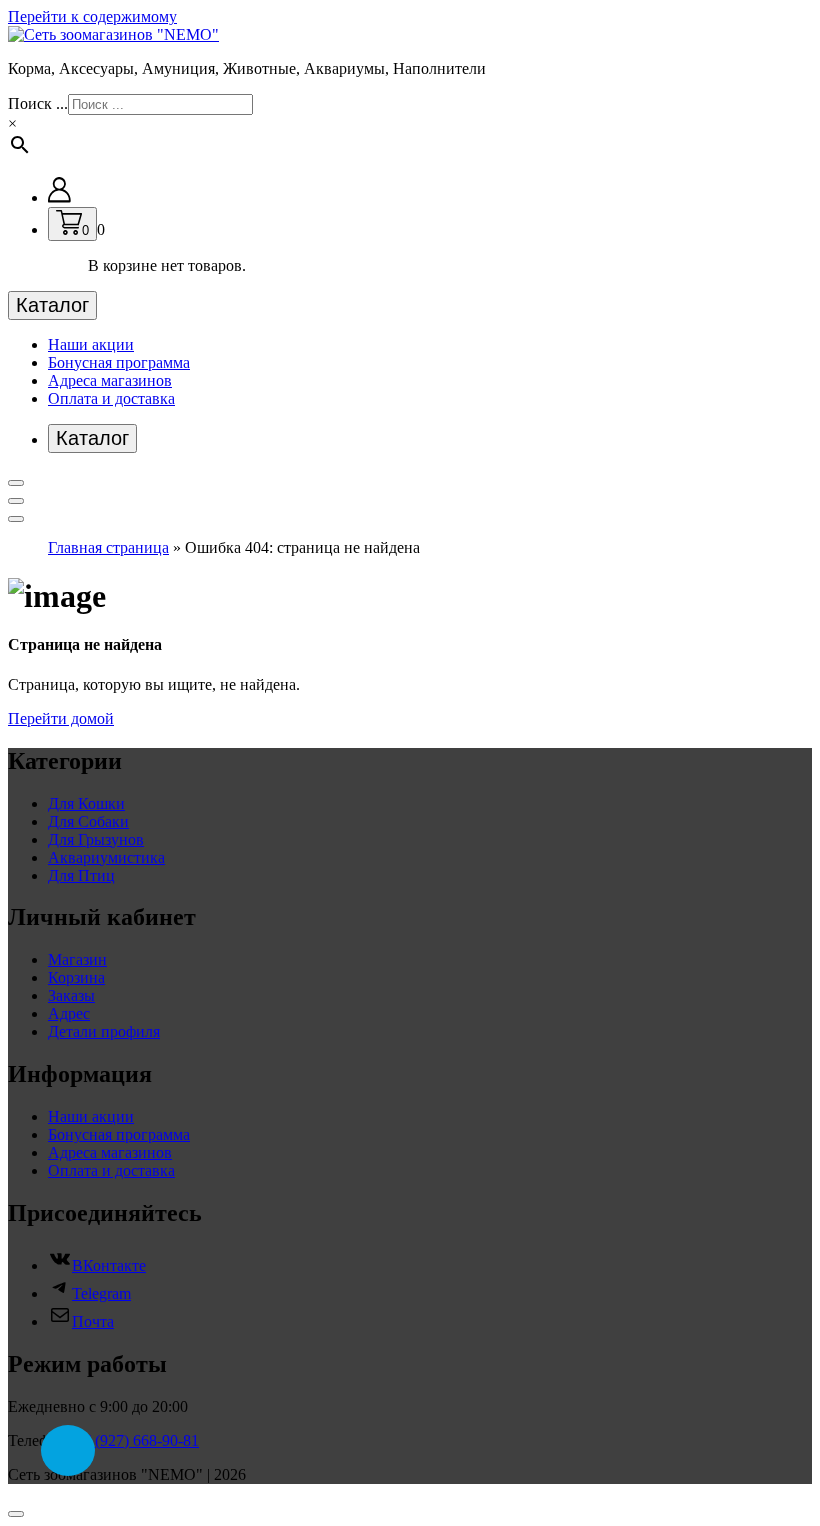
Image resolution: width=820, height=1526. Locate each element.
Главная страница (108, 547)
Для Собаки (88, 821)
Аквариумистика (106, 857)
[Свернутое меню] (16, 483)
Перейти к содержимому (92, 16)
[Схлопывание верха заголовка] (16, 519)
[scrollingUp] (16, 1514)
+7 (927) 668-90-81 (136, 1440)
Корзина (76, 977)
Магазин (77, 959)
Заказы (71, 995)
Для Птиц (81, 875)
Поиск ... (38, 103)
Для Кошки (86, 803)
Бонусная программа (119, 362)
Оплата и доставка (111, 398)
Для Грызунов (96, 839)
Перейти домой (61, 718)
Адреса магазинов (110, 380)
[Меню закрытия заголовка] (16, 501)
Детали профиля (104, 1031)
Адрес (69, 1013)
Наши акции (91, 344)
